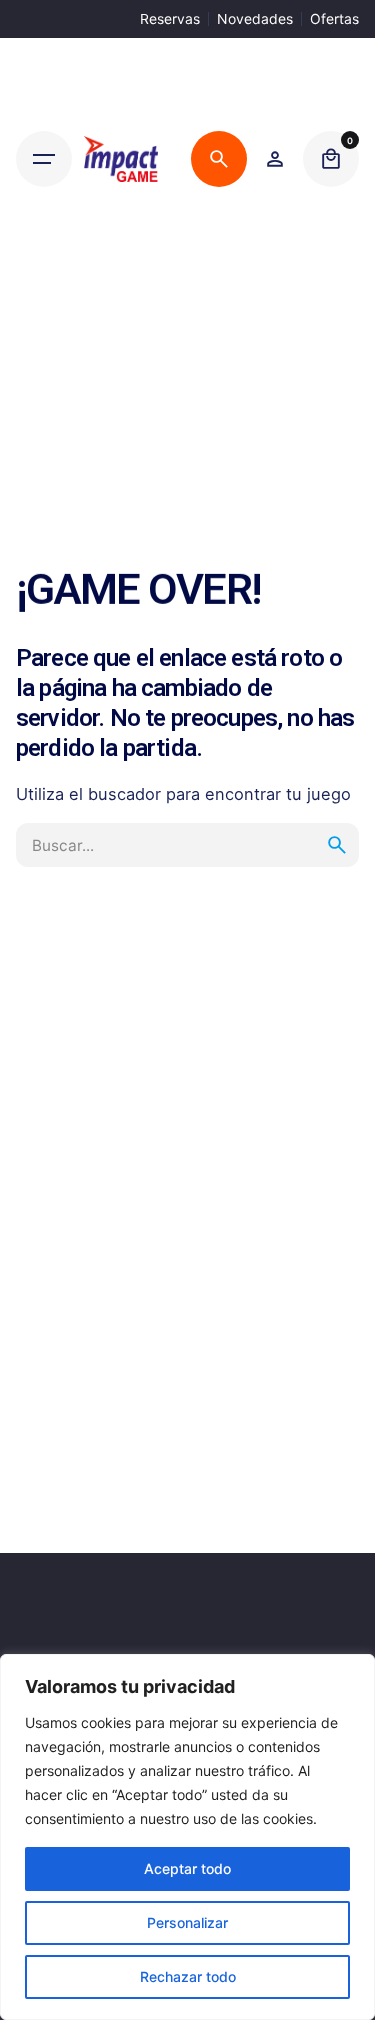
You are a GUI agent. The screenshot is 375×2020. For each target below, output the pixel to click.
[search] (337, 845)
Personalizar (187, 1922)
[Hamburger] (44, 159)
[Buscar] (219, 159)
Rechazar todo (188, 1976)
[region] (187, 1837)
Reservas (170, 18)
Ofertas (334, 18)
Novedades (255, 18)
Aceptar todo (187, 1868)
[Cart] (331, 159)
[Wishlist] (275, 159)
